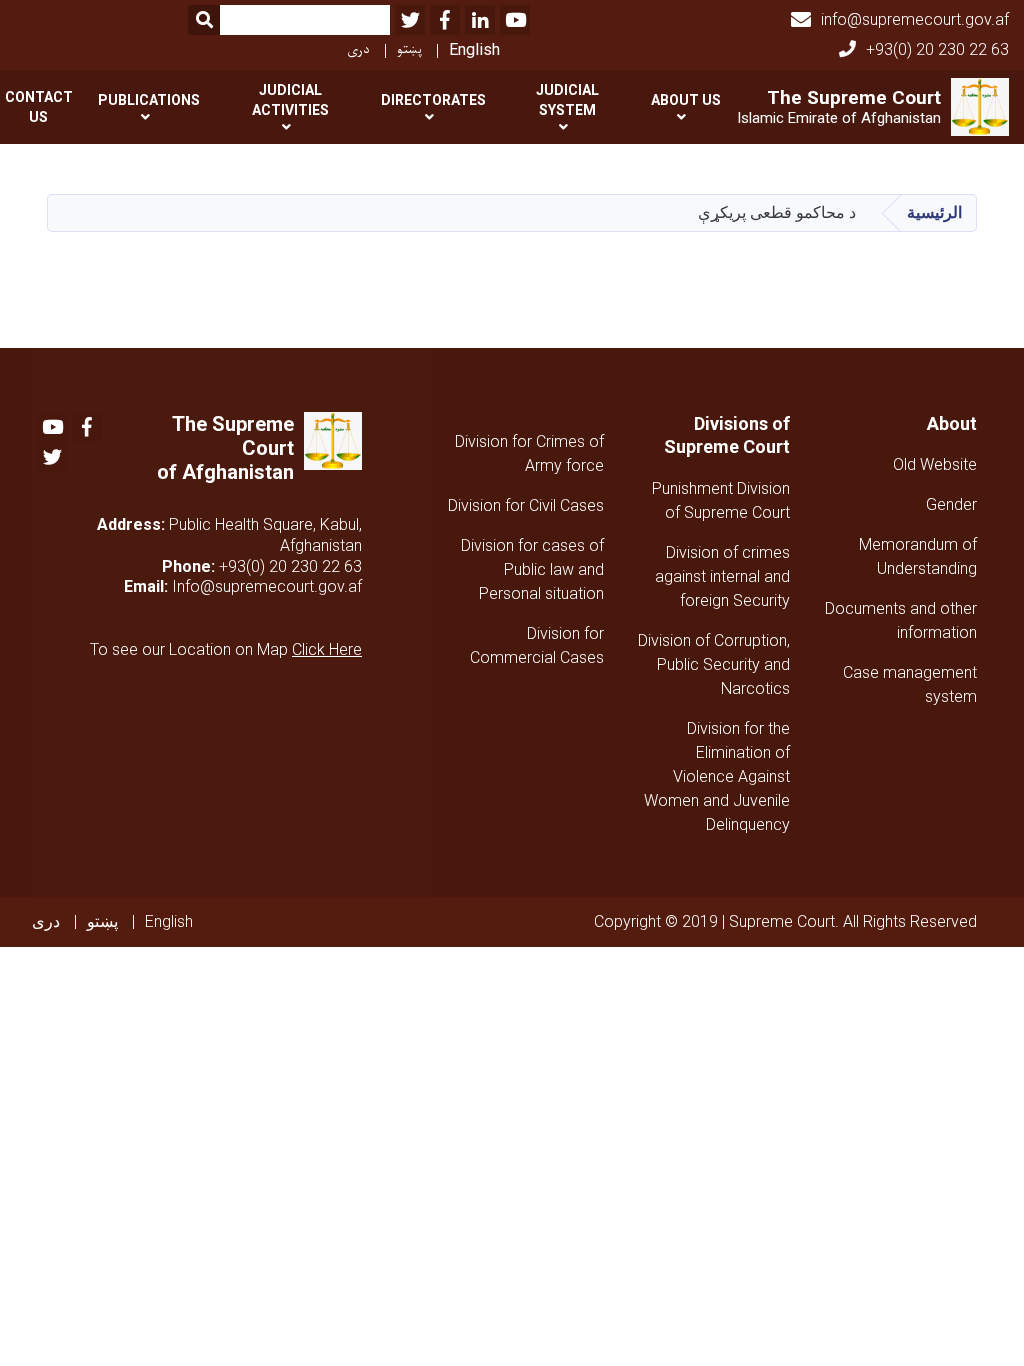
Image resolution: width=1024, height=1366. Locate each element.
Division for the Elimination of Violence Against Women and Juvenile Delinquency (717, 776)
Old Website (935, 464)
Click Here (327, 649)
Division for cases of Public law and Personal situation (532, 569)
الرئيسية (934, 212)
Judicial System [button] (567, 100)
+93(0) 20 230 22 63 (937, 49)
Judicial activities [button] (290, 100)
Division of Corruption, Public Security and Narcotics (714, 664)
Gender (951, 504)
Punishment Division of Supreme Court (721, 500)
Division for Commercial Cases (537, 645)
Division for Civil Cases (526, 505)
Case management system (910, 684)
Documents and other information (901, 620)
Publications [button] (149, 100)
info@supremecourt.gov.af (915, 19)
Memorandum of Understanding (918, 556)
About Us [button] (686, 100)
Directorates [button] (433, 100)
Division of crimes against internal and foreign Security (722, 576)
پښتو (409, 49)
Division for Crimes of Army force (529, 453)
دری (358, 49)
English (474, 49)
